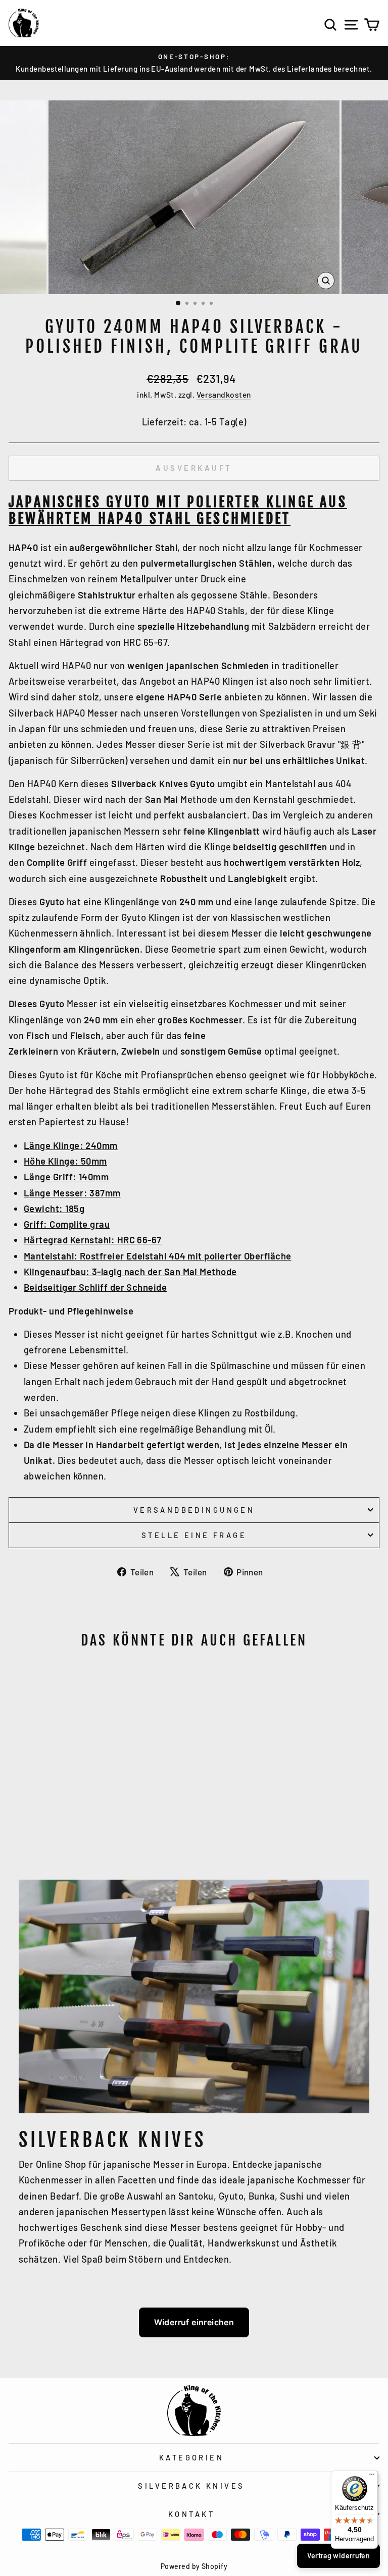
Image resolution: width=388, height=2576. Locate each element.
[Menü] (372, 2477)
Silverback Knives (191, 2486)
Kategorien (191, 2457)
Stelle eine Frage (194, 1535)
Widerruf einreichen (194, 2322)
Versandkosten (224, 394)
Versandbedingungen (194, 1510)
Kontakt (191, 2514)
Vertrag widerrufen (338, 2556)
